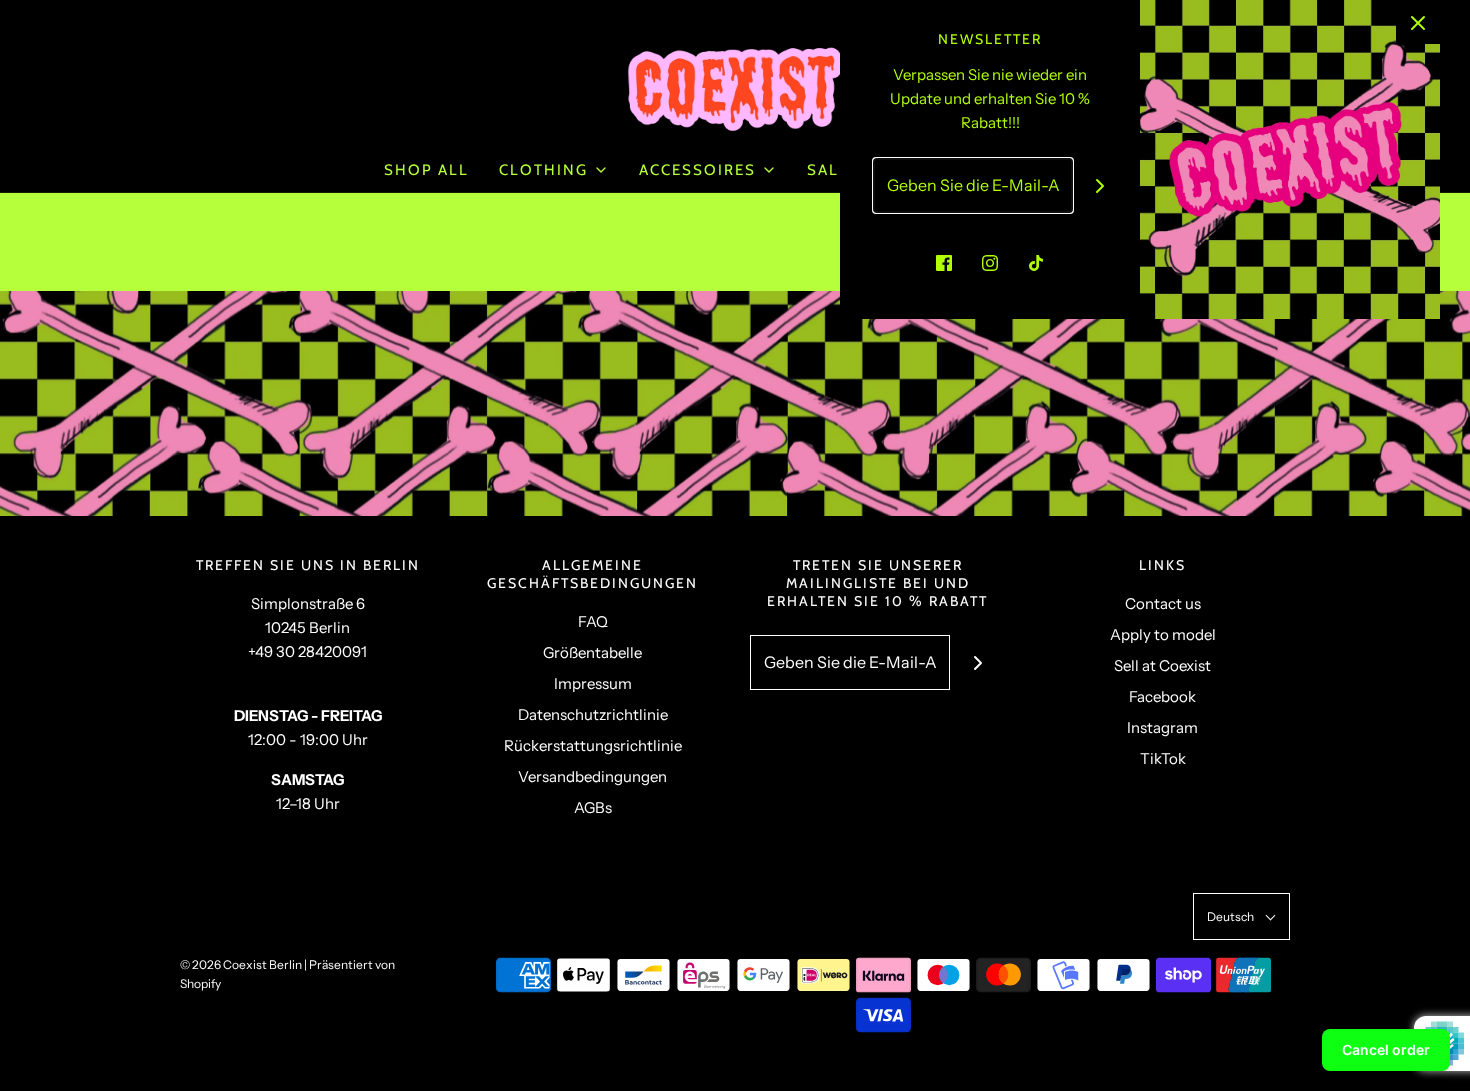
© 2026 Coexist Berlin (241, 964)
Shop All (426, 170)
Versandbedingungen (592, 776)
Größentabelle (592, 652)
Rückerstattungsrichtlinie (593, 745)
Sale (828, 170)
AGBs (593, 807)
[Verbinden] (1100, 185)
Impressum (593, 683)
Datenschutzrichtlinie (593, 714)
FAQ (593, 621)
